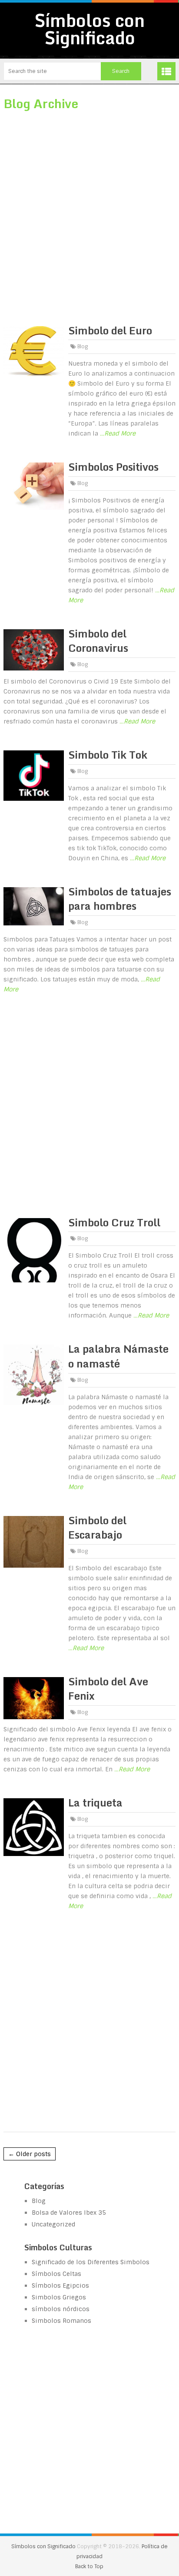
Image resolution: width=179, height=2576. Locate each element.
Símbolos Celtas (56, 2274)
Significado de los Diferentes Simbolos (91, 2262)
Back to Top (89, 2566)
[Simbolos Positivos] (34, 486)
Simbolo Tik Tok (108, 755)
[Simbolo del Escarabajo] (34, 1542)
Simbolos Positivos (113, 467)
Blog (83, 347)
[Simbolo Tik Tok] (34, 776)
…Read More (118, 433)
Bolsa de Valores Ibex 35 (69, 2213)
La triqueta (95, 1802)
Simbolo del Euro (110, 330)
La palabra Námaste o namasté (118, 1356)
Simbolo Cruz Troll (114, 1222)
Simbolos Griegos (59, 2297)
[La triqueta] (34, 1827)
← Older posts (30, 2154)
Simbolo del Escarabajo (97, 1527)
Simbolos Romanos (61, 2321)
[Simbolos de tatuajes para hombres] (34, 907)
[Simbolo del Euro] (34, 351)
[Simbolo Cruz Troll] (34, 1250)
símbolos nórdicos (61, 2309)
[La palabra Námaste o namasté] (34, 1374)
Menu (166, 71)
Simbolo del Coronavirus (98, 641)
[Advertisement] (89, 213)
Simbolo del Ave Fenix (108, 1689)
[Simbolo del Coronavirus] (34, 650)
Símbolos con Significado (89, 29)
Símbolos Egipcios (60, 2285)
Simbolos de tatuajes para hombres (120, 899)
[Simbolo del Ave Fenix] (34, 1698)
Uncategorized (53, 2224)
